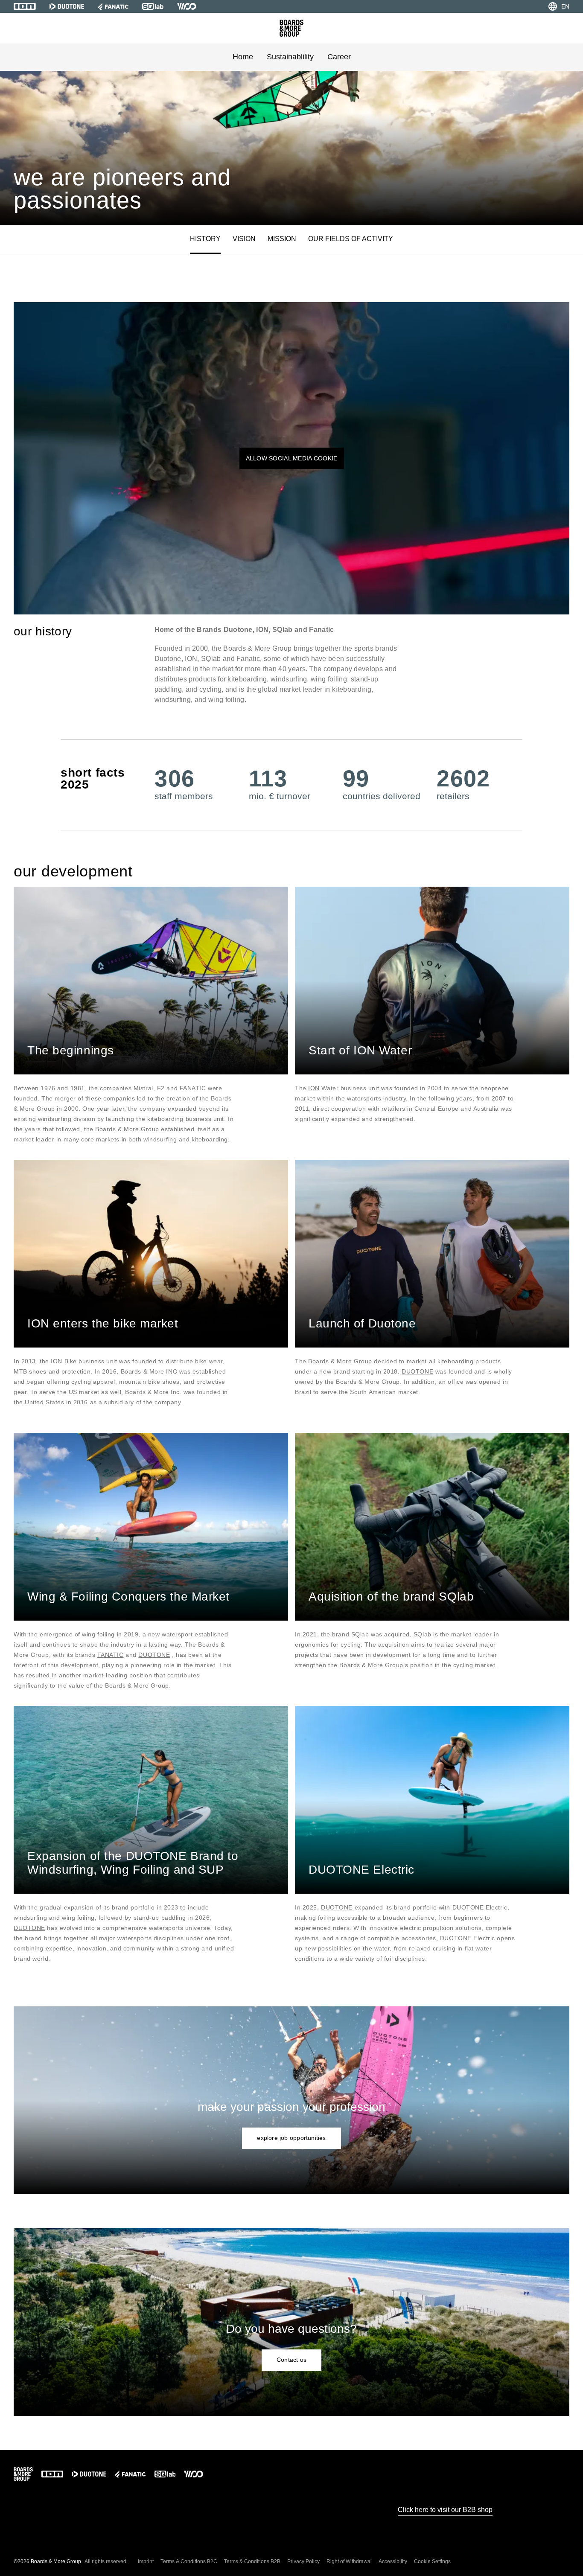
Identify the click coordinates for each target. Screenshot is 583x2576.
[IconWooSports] (187, 6)
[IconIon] (25, 6)
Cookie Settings (432, 2561)
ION (314, 1088)
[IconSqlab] (153, 6)
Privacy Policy (303, 2561)
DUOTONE (417, 1371)
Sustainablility (290, 57)
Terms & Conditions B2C (189, 2561)
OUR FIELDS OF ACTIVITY (351, 239)
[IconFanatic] (113, 6)
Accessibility (393, 2561)
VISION (244, 239)
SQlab (360, 1634)
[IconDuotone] (67, 6)
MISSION (282, 239)
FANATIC (111, 1655)
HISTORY (205, 239)
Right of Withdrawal (349, 2561)
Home (243, 57)
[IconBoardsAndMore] (291, 28)
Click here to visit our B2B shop (445, 2510)
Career (339, 57)
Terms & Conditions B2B (252, 2561)
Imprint (146, 2561)
